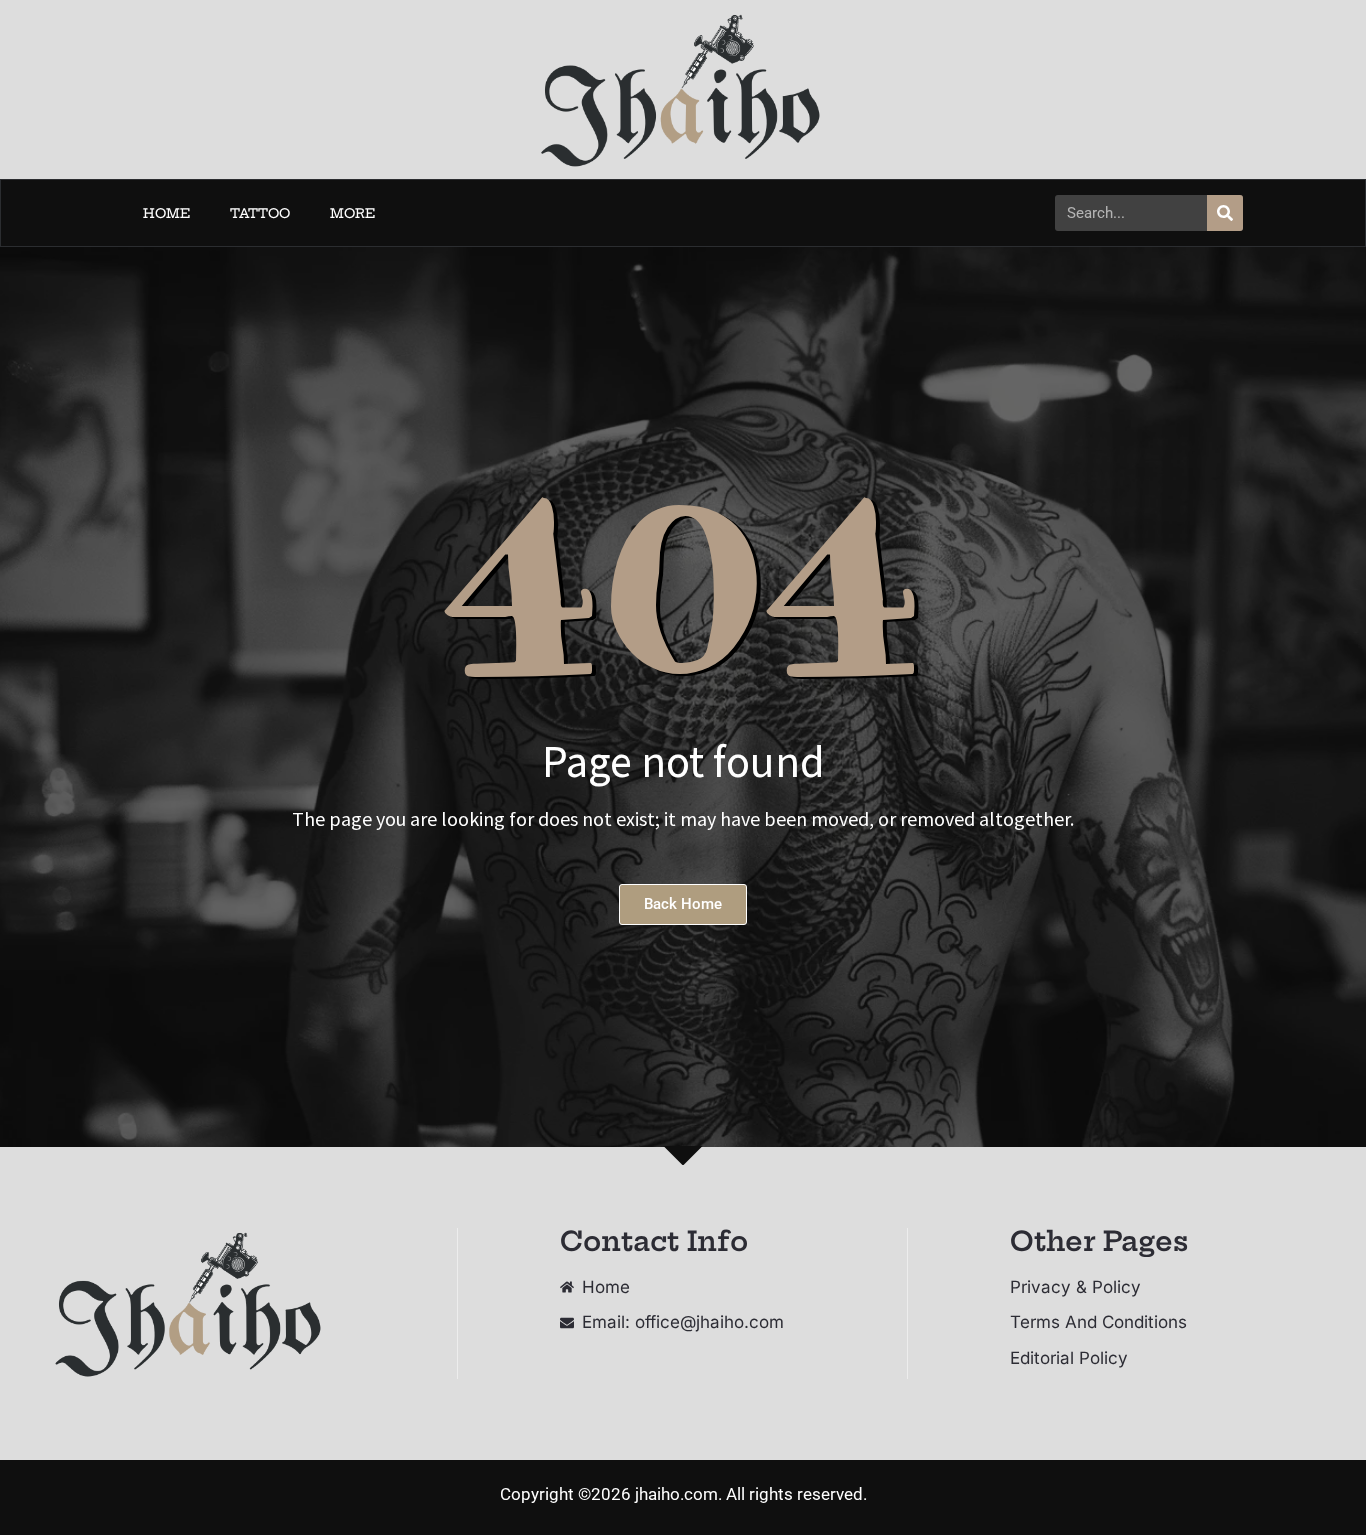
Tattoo (260, 213)
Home (166, 213)
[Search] (1225, 213)
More (352, 213)
